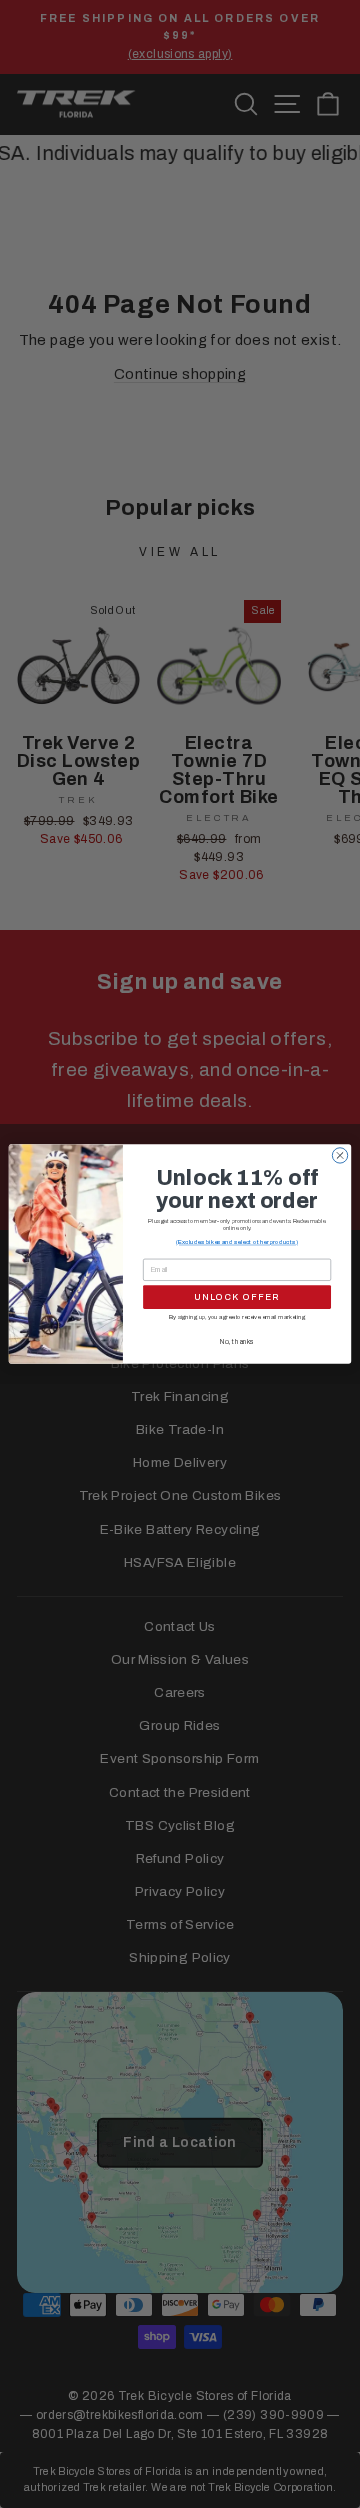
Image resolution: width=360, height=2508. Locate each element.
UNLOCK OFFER (237, 1297)
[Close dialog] (339, 1155)
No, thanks (237, 1341)
